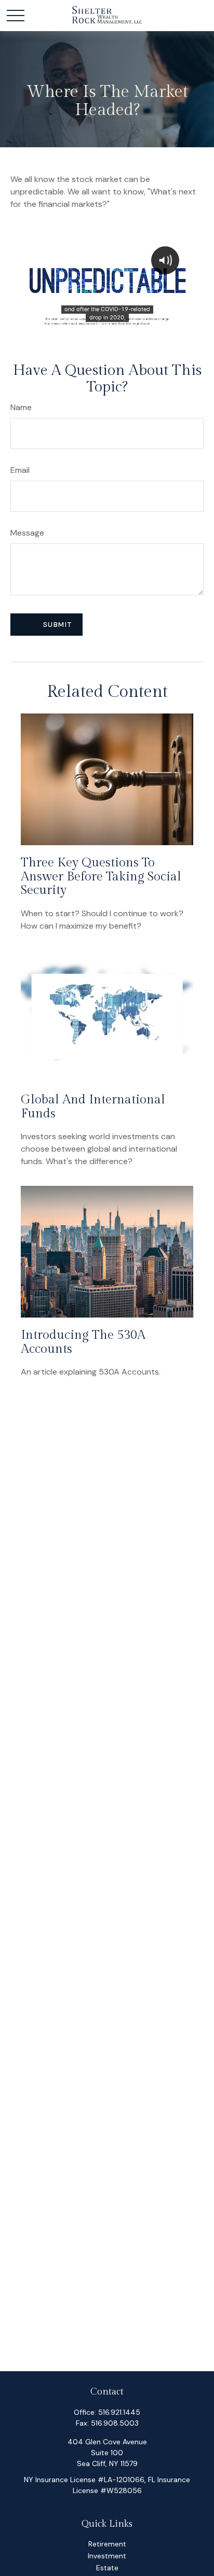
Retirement (107, 2544)
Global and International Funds (93, 1107)
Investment (107, 2556)
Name (21, 407)
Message (27, 533)
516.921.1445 (119, 2412)
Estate (107, 2568)
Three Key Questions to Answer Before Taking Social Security (101, 877)
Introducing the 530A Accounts (83, 1342)
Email (20, 470)
